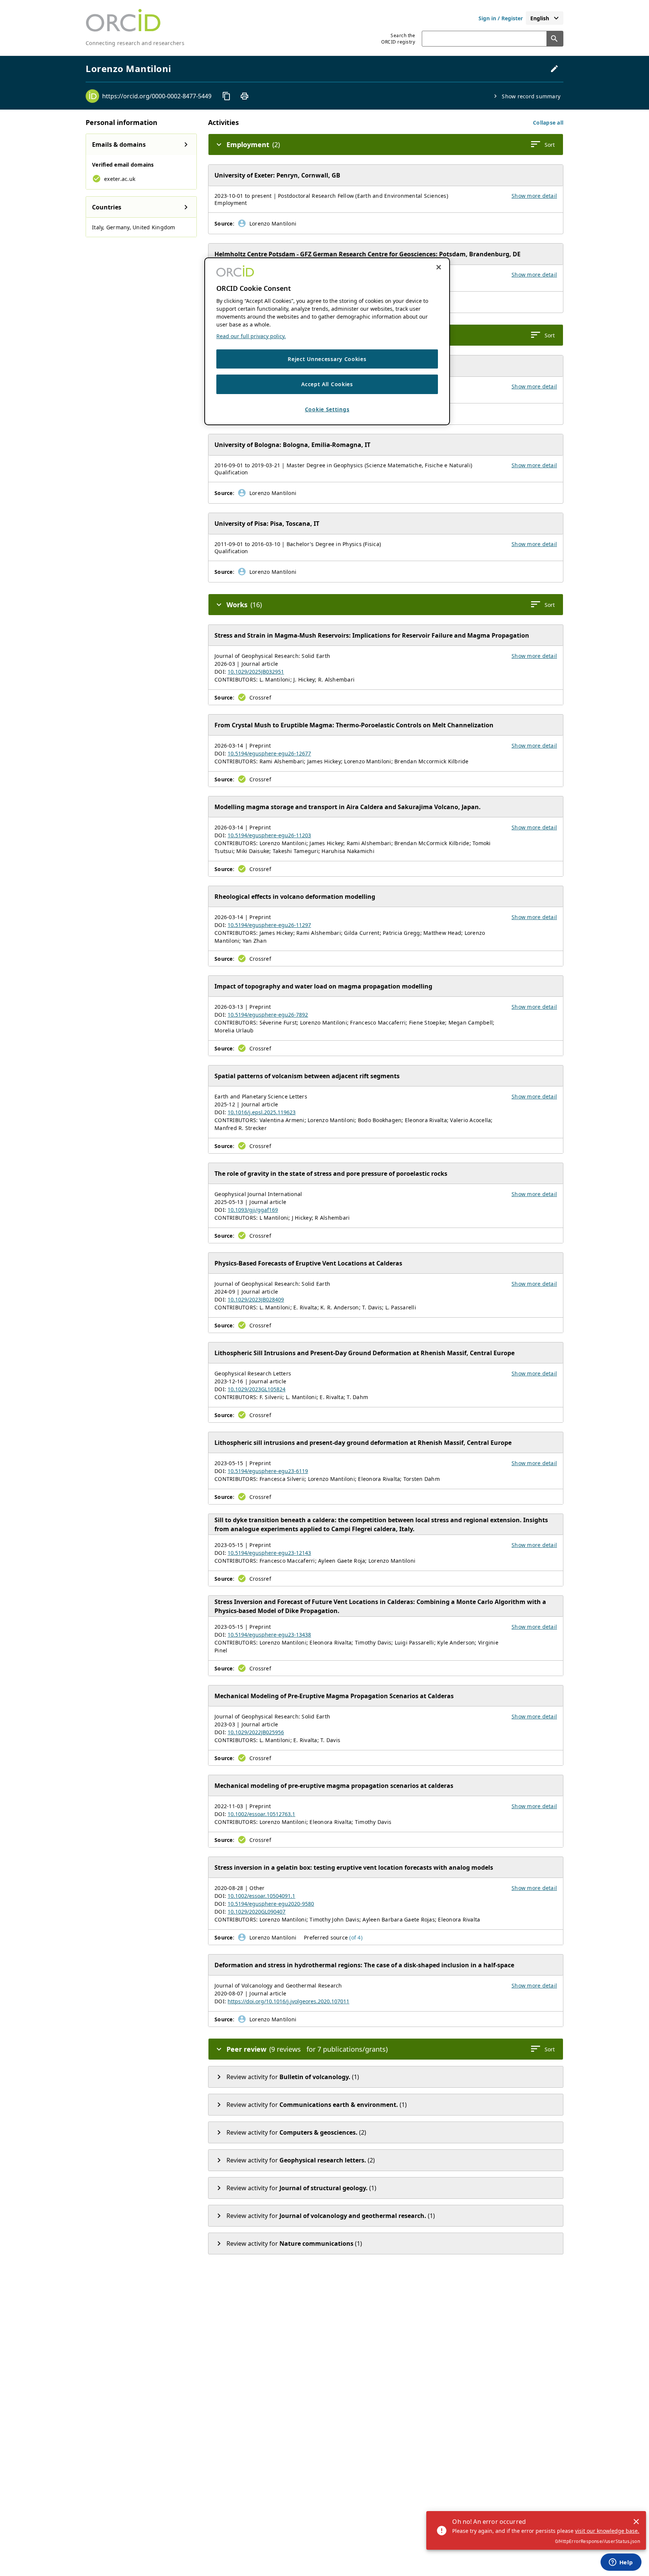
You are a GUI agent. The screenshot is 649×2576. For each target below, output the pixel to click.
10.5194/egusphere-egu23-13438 (269, 1635)
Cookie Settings (327, 410)
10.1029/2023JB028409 (256, 1299)
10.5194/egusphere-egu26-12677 (269, 753)
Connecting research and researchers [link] (135, 43)
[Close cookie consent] (439, 267)
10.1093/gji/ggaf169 (253, 1210)
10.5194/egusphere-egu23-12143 (269, 1553)
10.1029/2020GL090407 (257, 1912)
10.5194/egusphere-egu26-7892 (268, 1015)
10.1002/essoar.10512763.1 (261, 1814)
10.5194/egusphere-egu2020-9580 (271, 1904)
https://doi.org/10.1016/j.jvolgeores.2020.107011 (288, 2001)
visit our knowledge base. (607, 2531)
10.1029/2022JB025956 (256, 1732)
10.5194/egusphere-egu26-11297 (269, 925)
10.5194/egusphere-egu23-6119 (268, 1471)
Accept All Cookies (327, 384)
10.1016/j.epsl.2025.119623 (262, 1112)
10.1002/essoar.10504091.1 (261, 1896)
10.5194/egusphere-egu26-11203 (269, 835)
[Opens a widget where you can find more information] (621, 2563)
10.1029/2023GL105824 (257, 1389)
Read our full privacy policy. (251, 336)
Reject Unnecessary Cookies (327, 359)
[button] (548, 123)
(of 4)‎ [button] (356, 1937)
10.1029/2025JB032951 (256, 672)
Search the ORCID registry (398, 39)
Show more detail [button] (534, 196)
